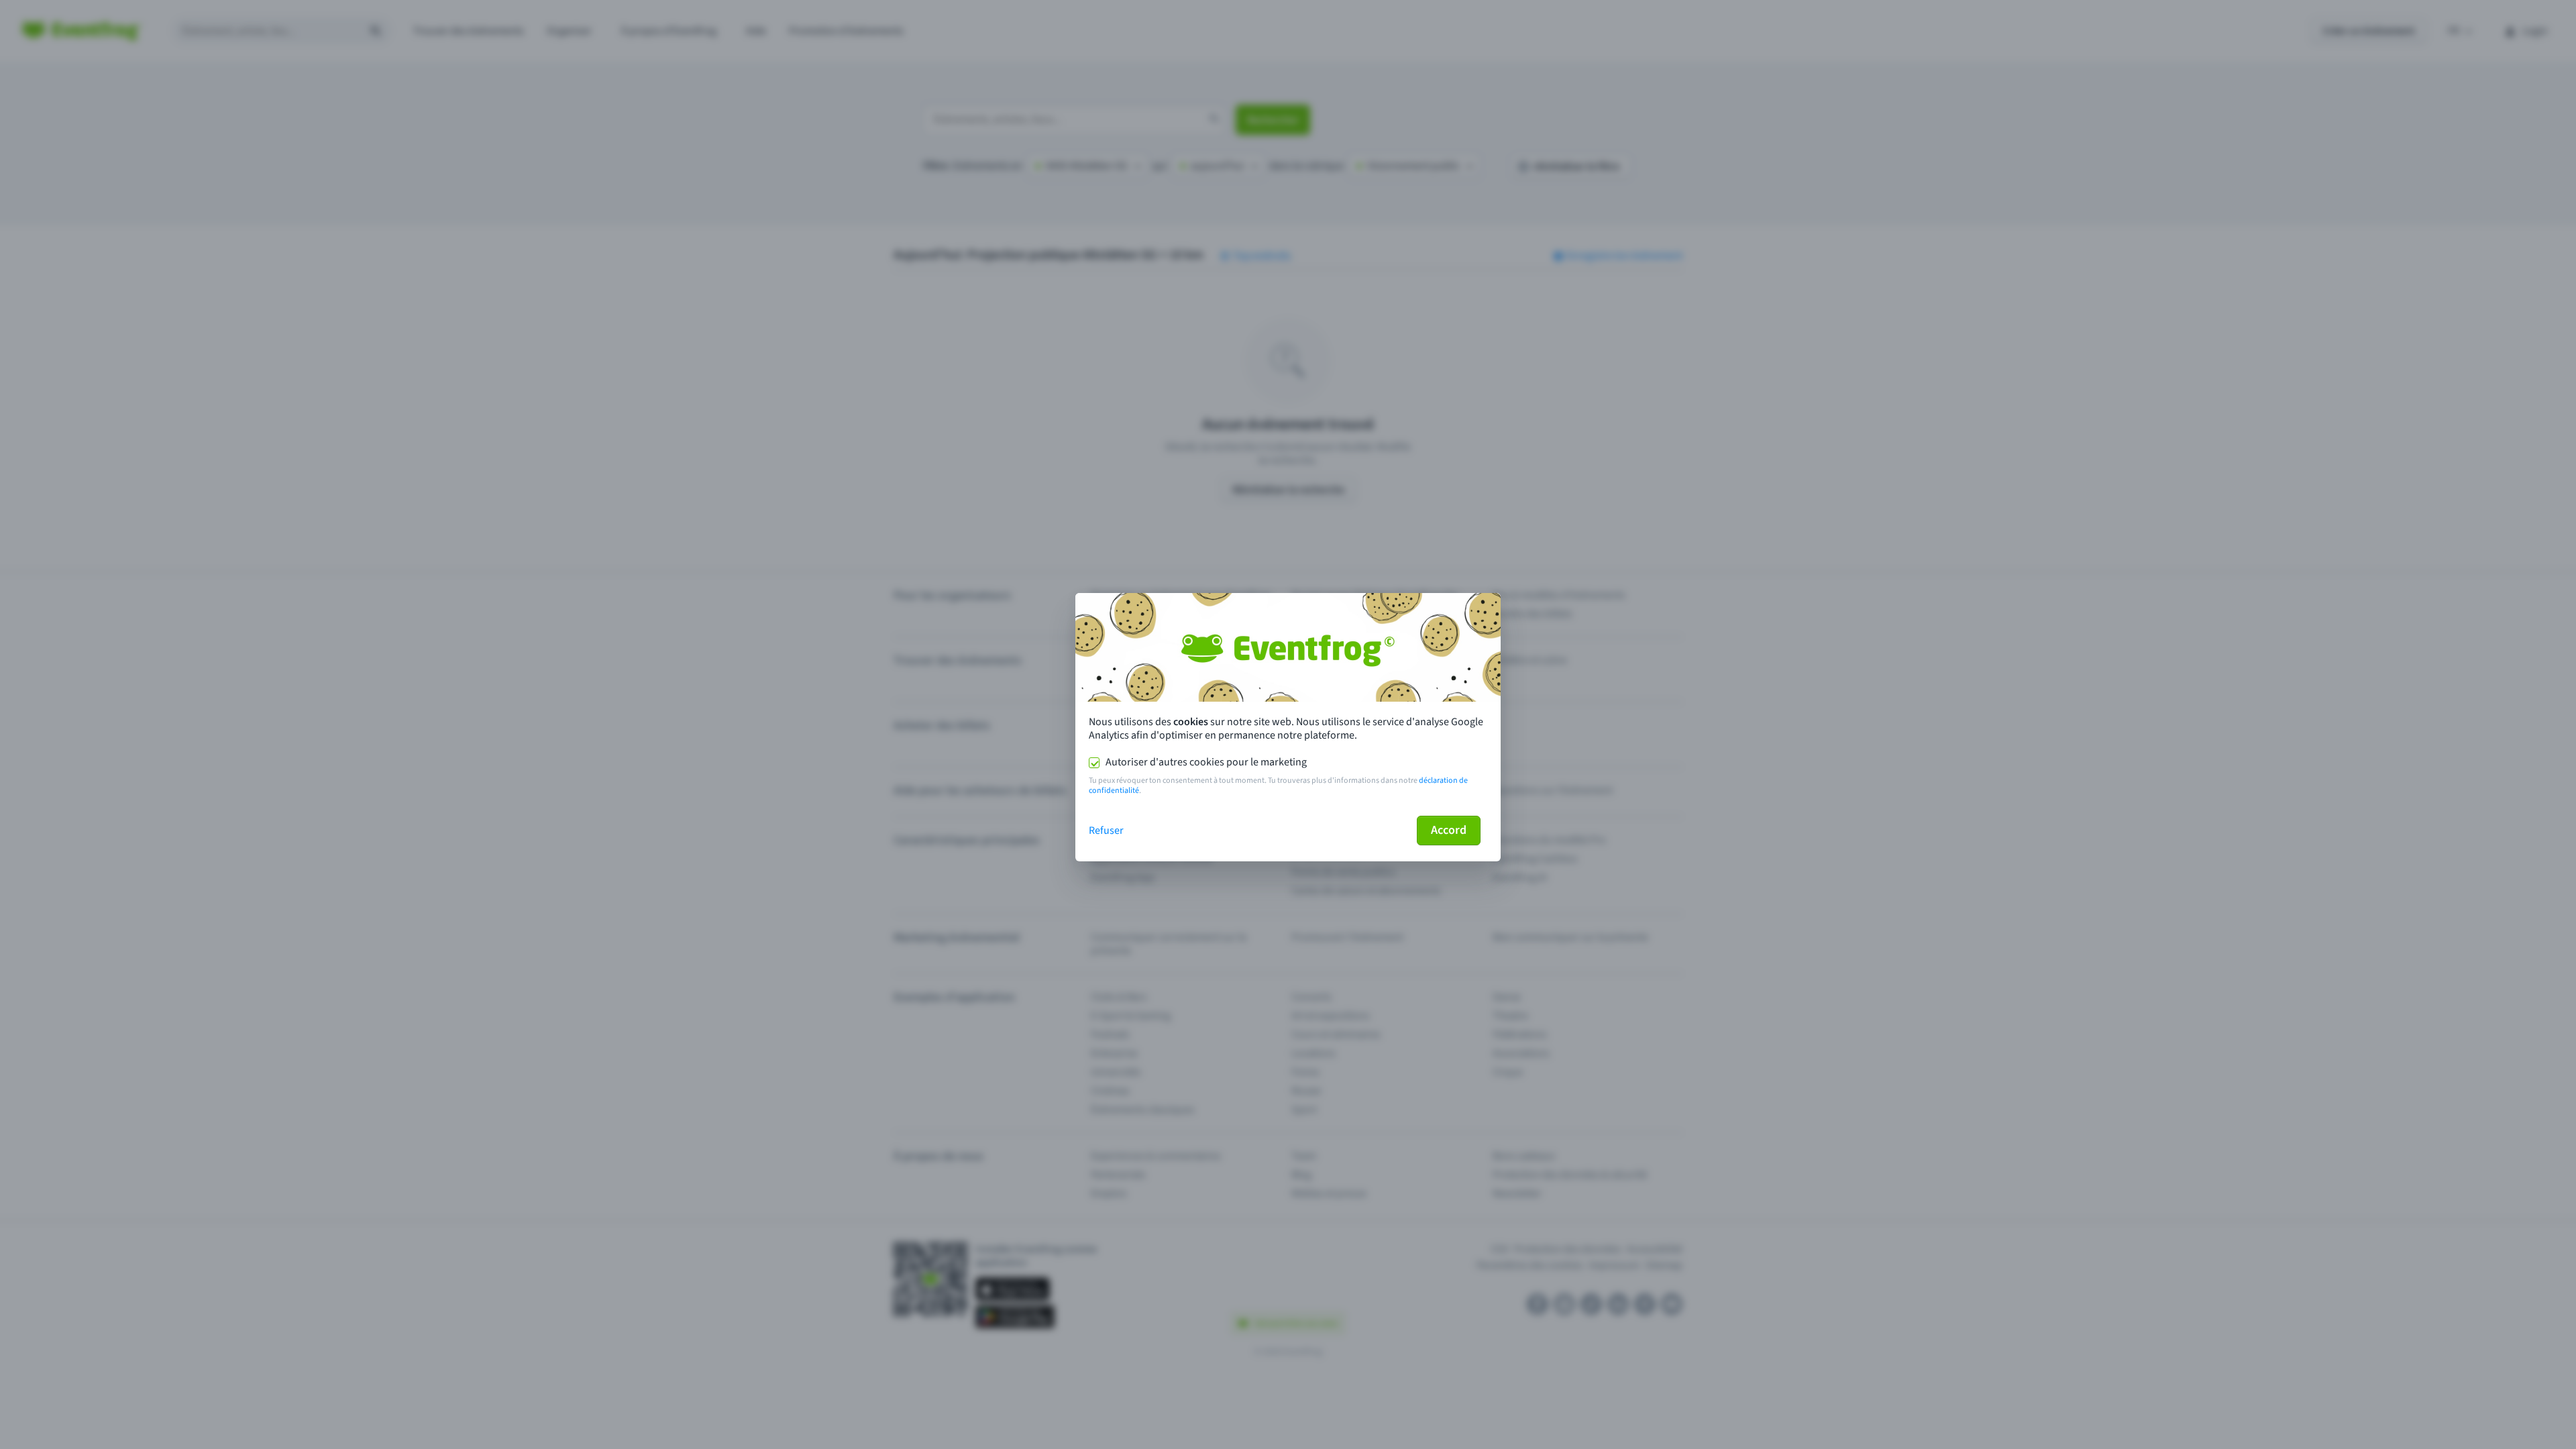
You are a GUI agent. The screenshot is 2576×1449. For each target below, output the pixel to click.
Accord (1449, 830)
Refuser (1106, 830)
